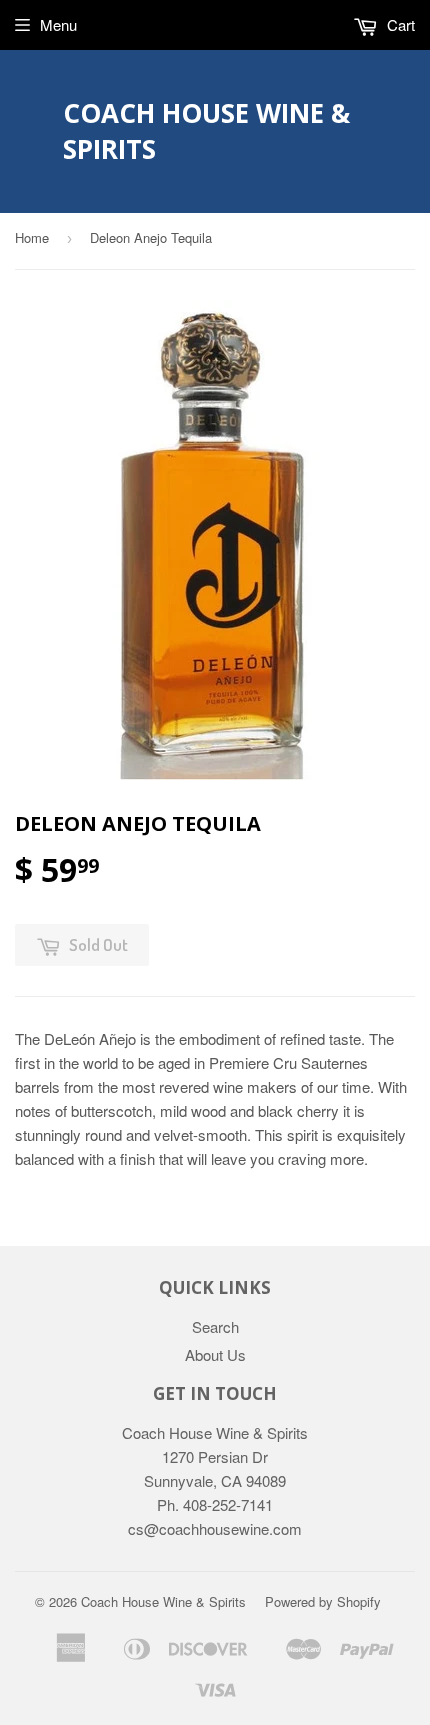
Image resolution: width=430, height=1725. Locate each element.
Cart (399, 24)
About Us (215, 1354)
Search (215, 1326)
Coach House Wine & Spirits (206, 131)
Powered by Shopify (323, 1601)
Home (32, 237)
